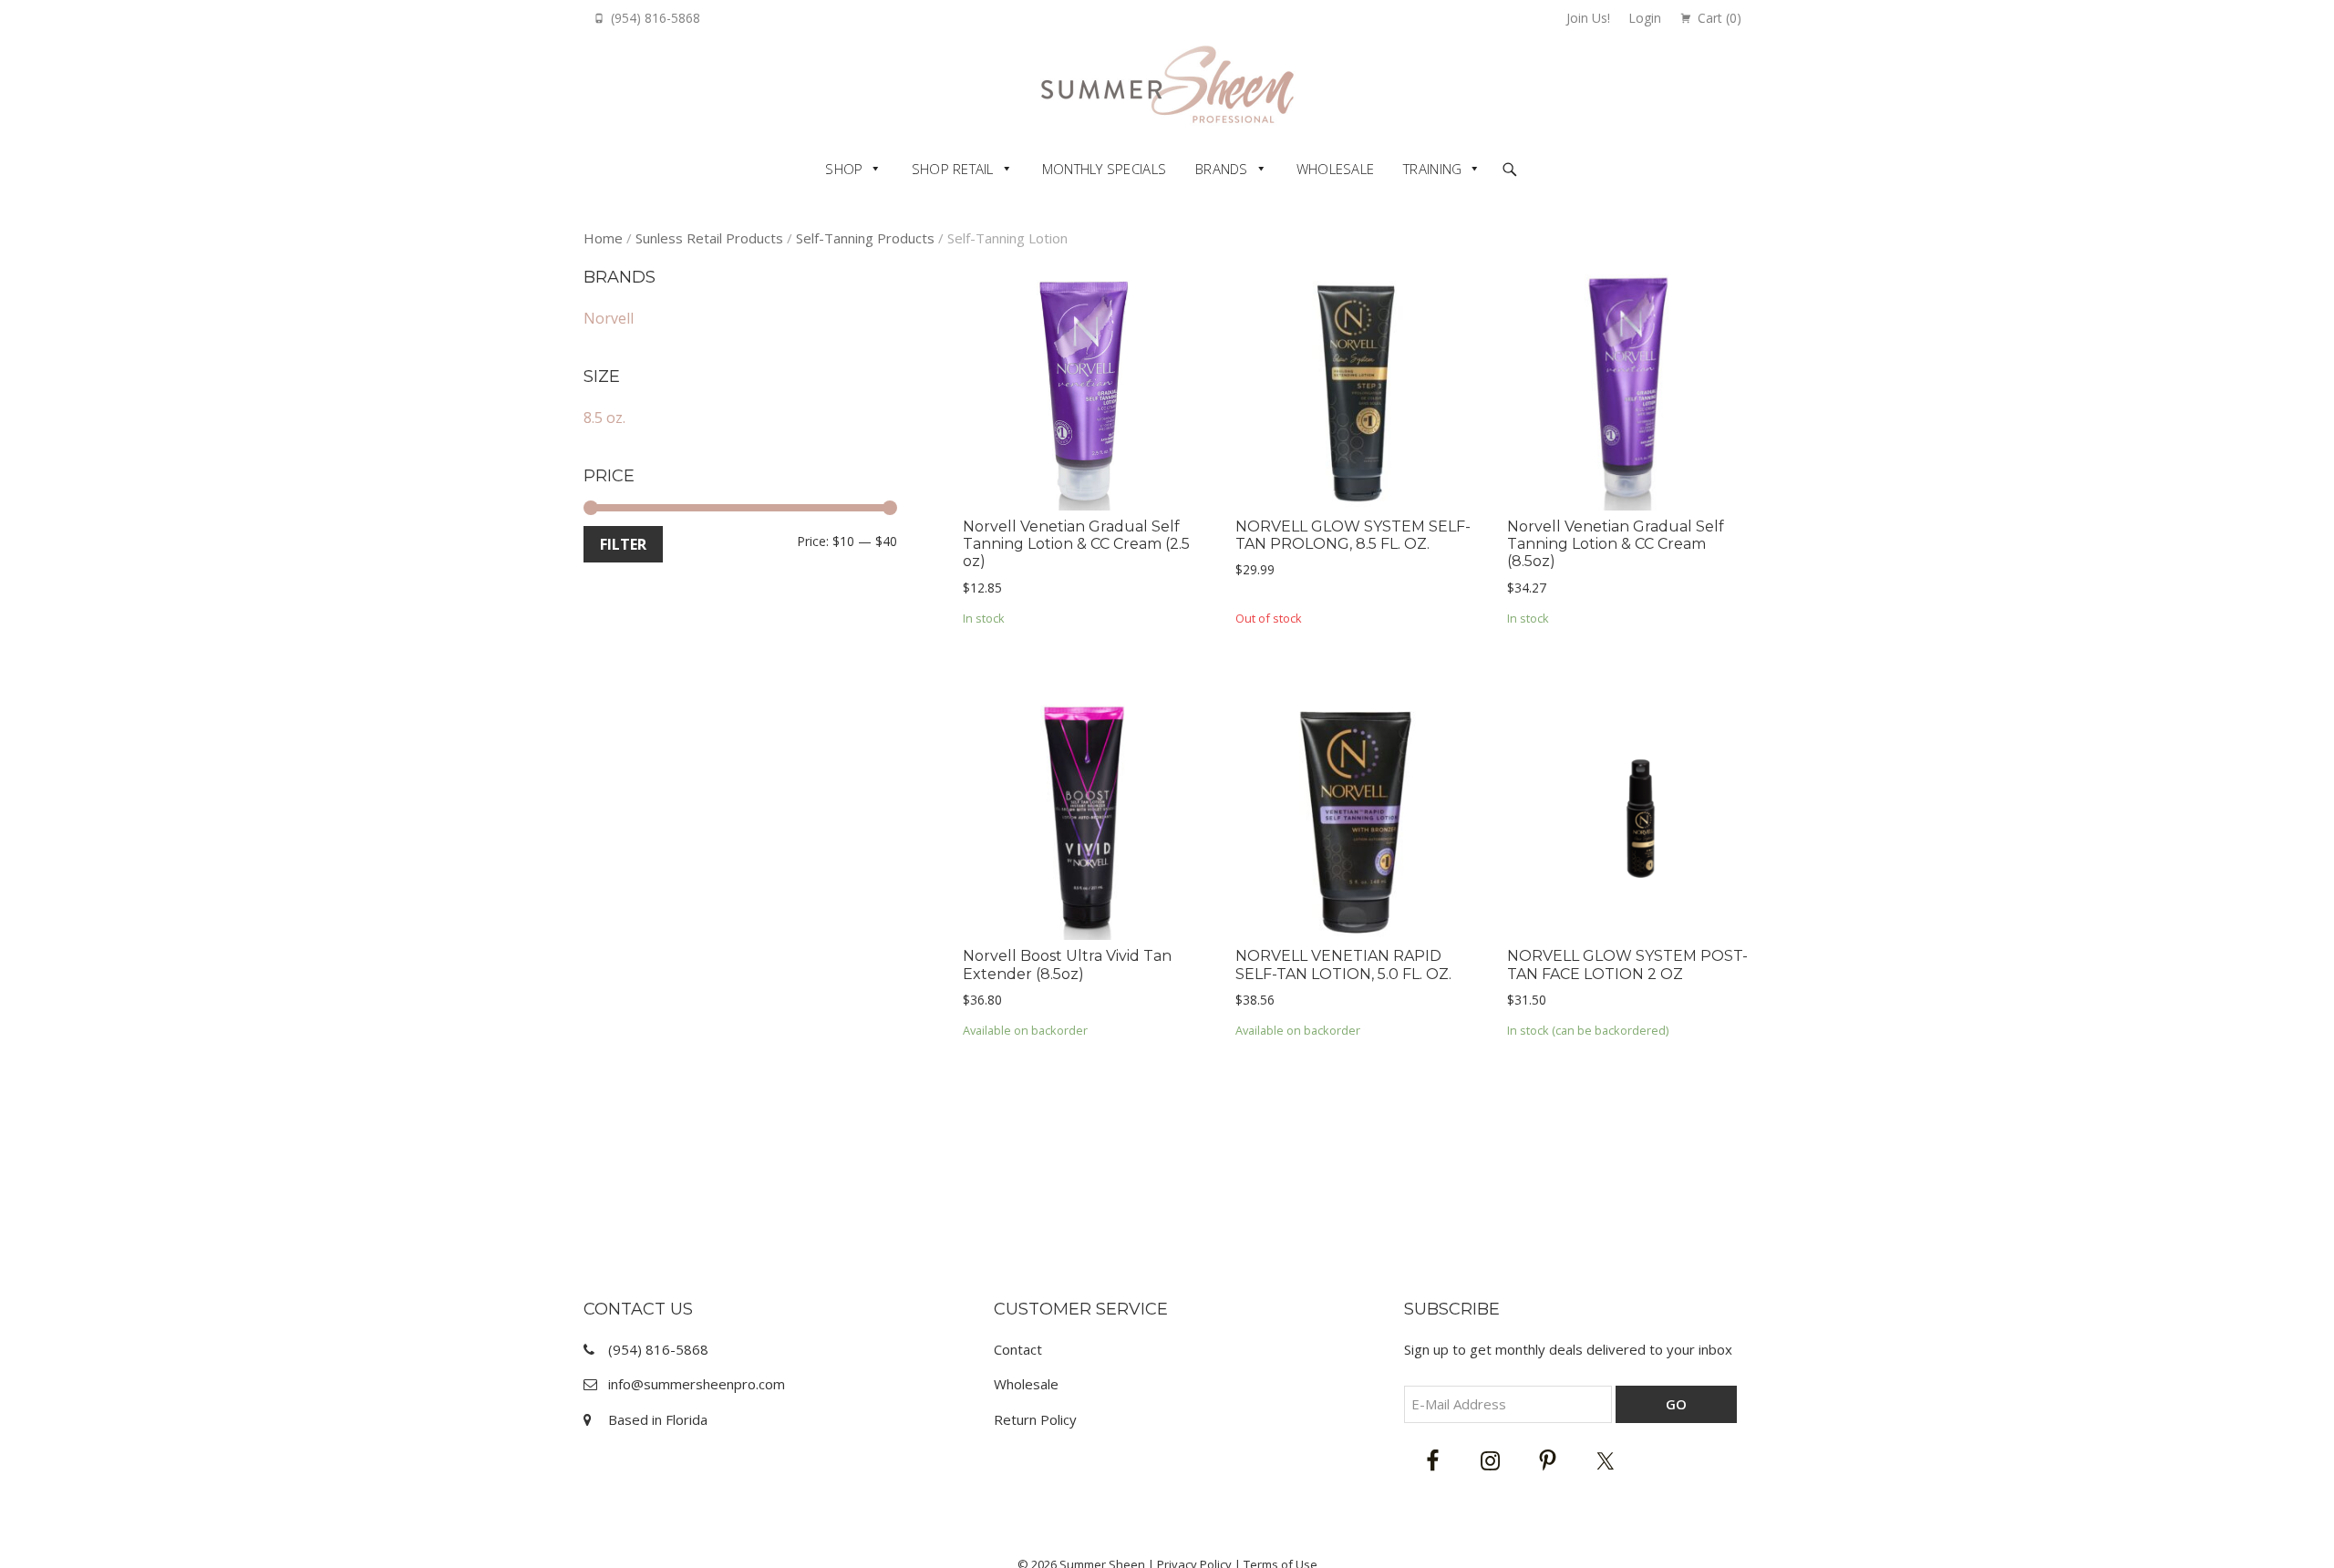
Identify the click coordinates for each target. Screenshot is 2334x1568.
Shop (844, 169)
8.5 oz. (604, 418)
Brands (1222, 169)
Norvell (609, 318)
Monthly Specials (1104, 169)
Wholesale (1335, 169)
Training (1432, 169)
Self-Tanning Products (865, 238)
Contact (1018, 1349)
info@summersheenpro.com (697, 1384)
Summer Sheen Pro (1167, 84)
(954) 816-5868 (656, 18)
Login (1645, 18)
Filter (623, 544)
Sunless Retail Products (709, 238)
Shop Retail (953, 169)
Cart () (1720, 18)
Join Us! (1588, 18)
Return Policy (1035, 1419)
